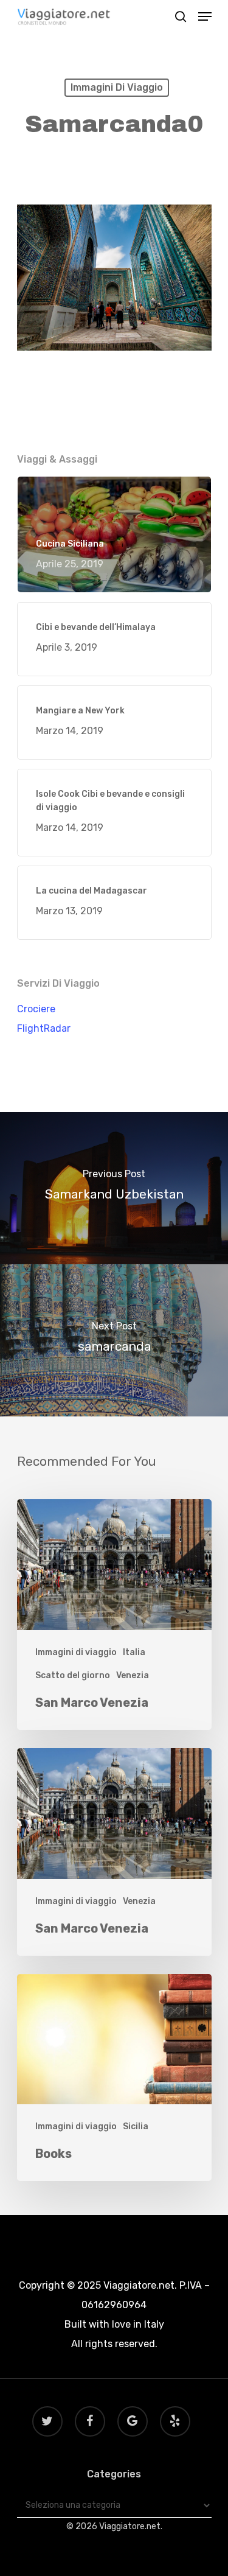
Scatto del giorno (73, 1675)
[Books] (114, 2078)
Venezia (133, 1675)
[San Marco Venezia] (114, 1615)
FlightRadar (44, 1028)
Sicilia (136, 2126)
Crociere (36, 1009)
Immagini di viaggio (117, 87)
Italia (134, 1652)
